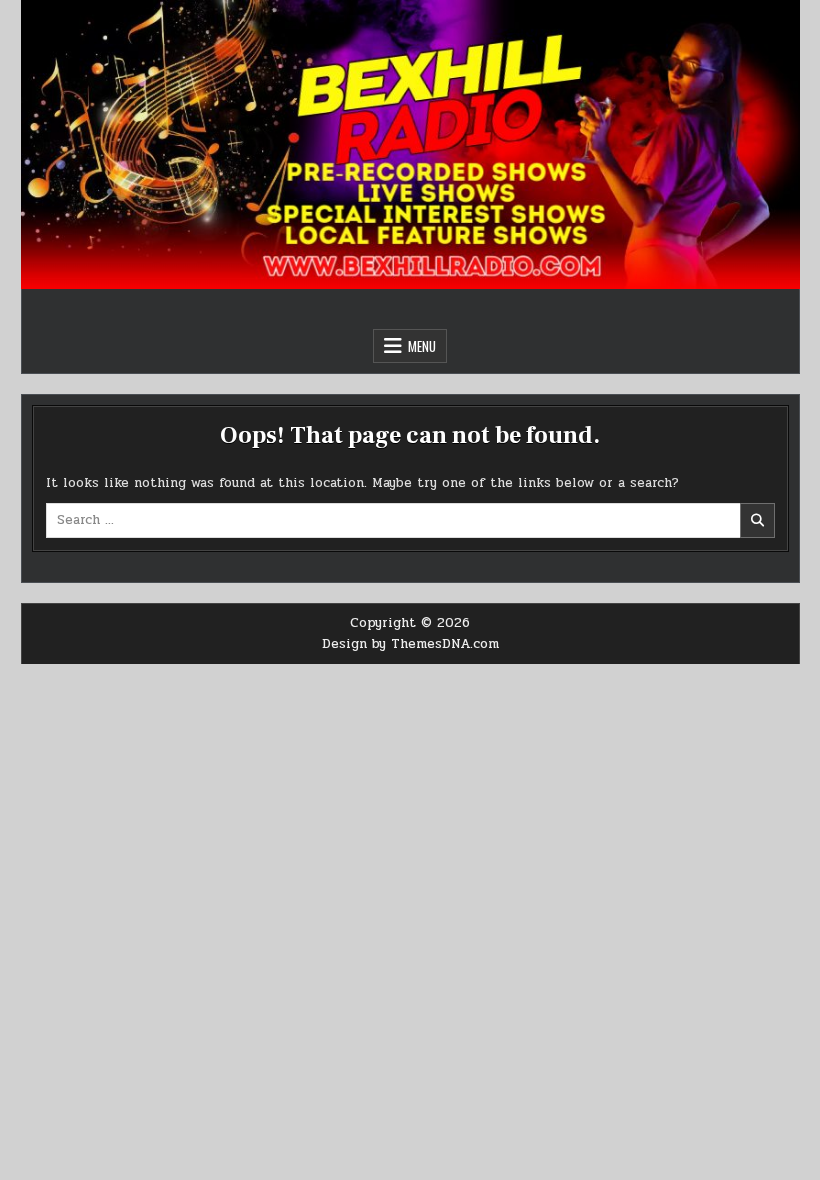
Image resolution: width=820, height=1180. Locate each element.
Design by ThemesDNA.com (410, 644)
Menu (422, 346)
